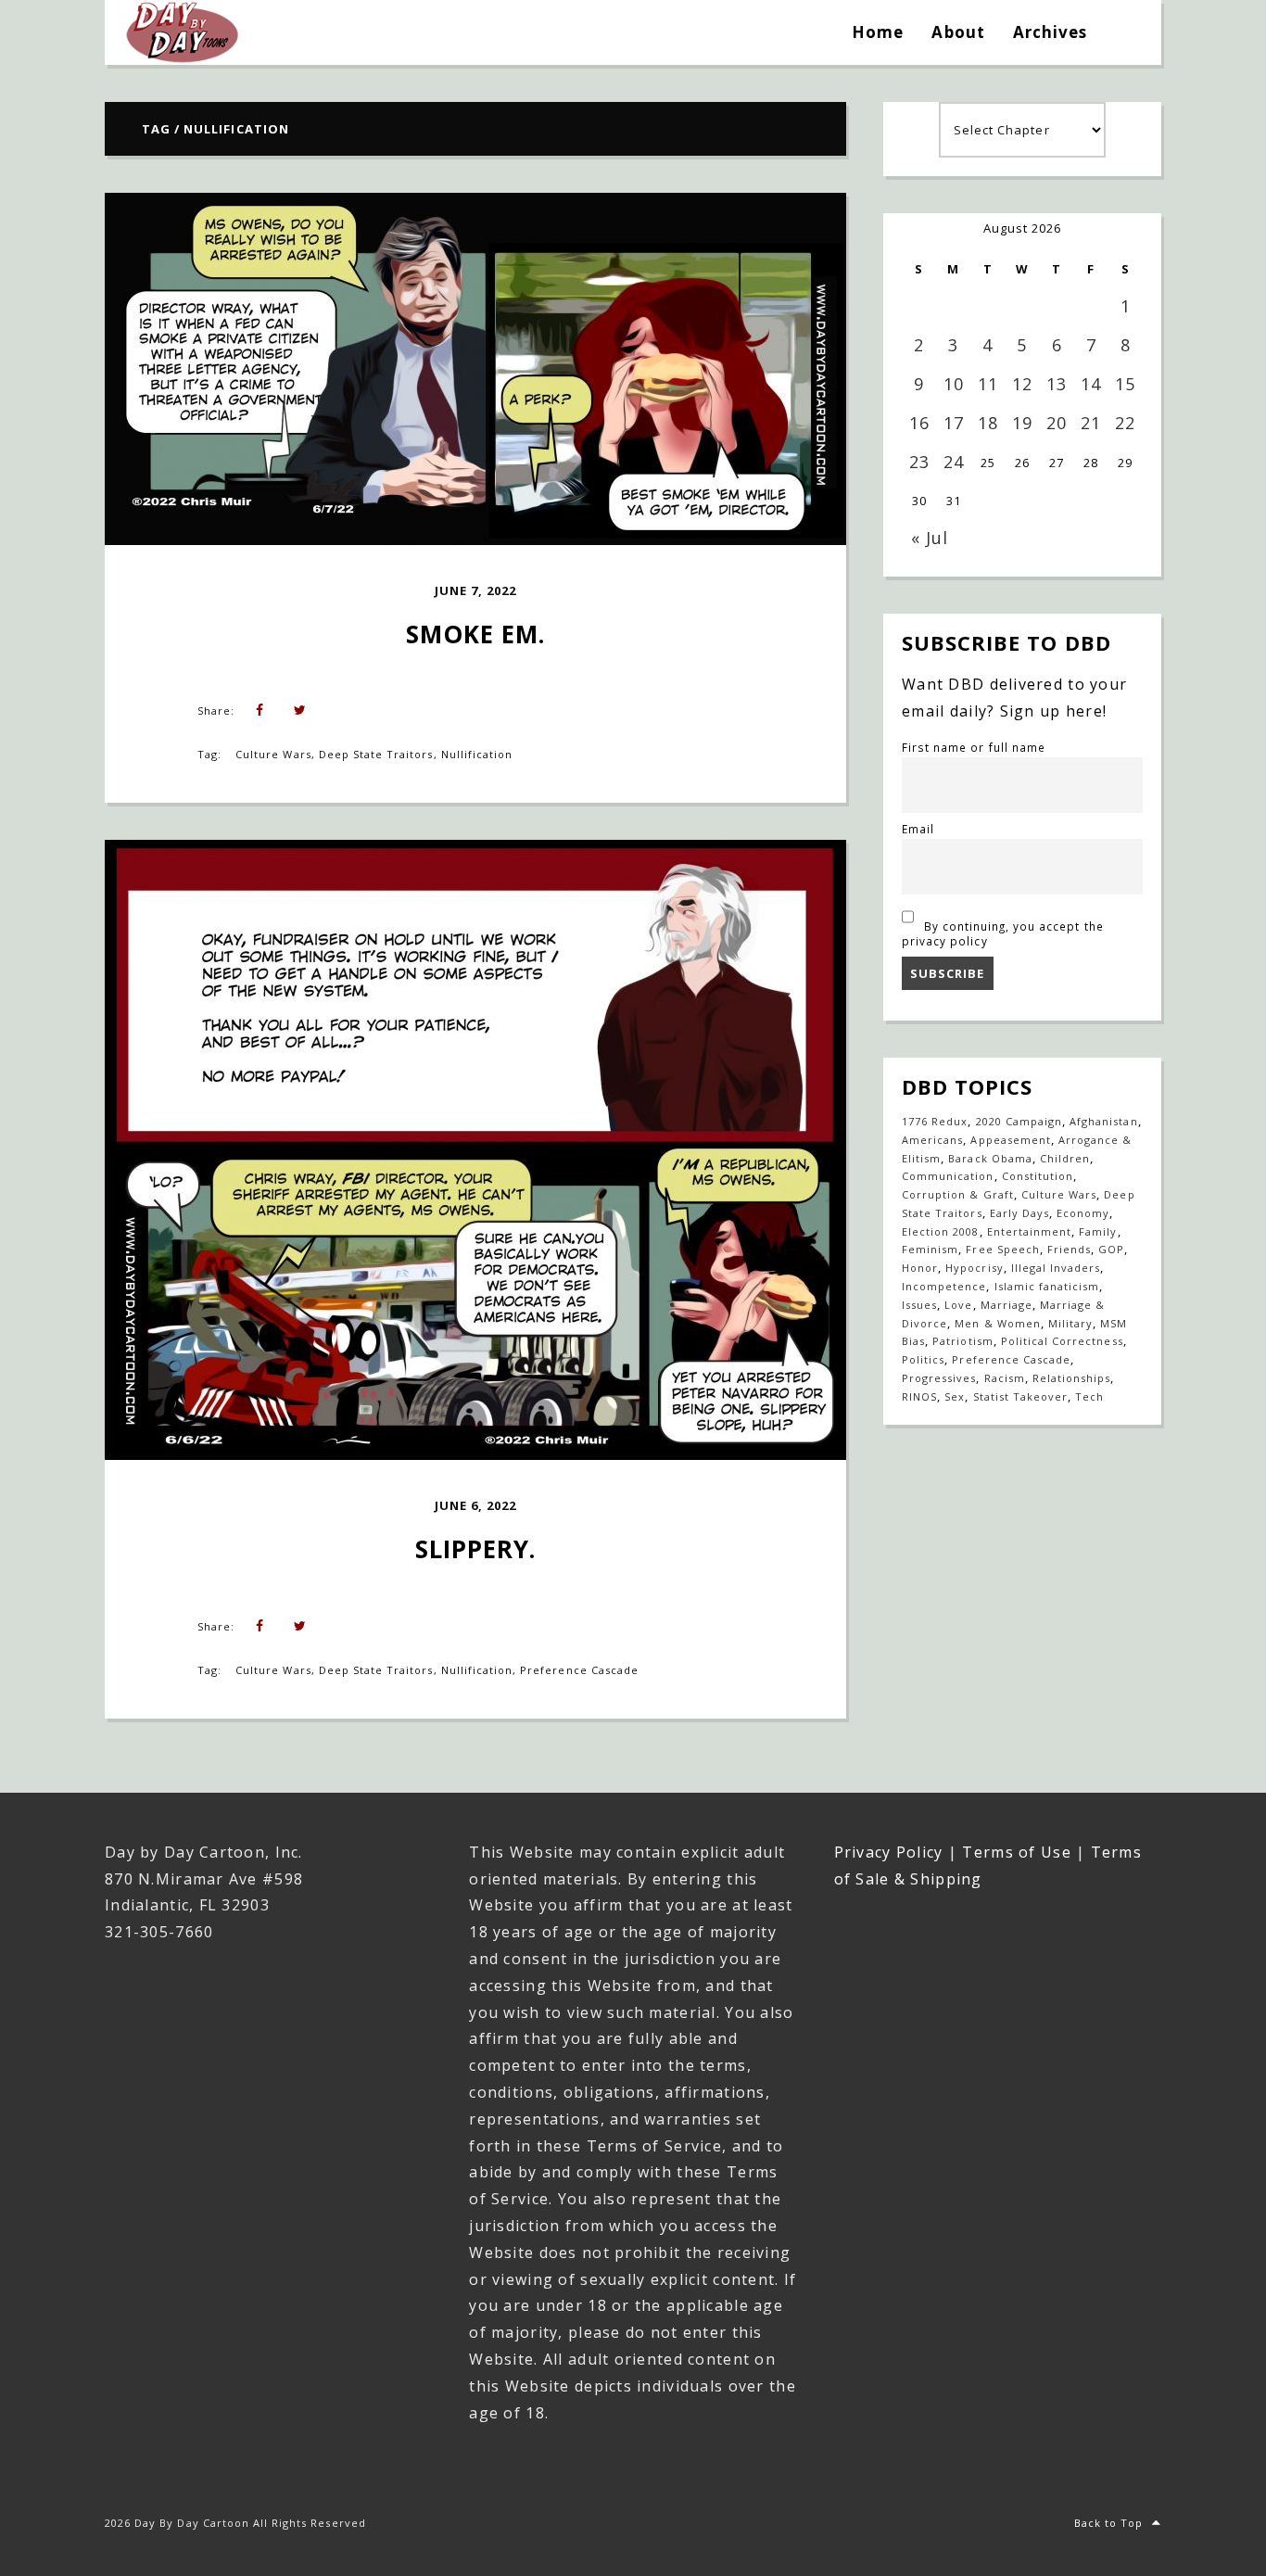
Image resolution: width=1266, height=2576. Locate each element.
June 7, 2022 (475, 590)
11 (988, 384)
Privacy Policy (889, 1852)
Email (918, 829)
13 (1057, 384)
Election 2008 (941, 1231)
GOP (1111, 1249)
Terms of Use (1016, 1852)
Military (1070, 1323)
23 (919, 462)
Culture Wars (273, 754)
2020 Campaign (1019, 1121)
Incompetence (944, 1286)
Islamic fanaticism (1047, 1286)
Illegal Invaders (1056, 1268)
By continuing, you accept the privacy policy (1003, 933)
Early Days (1019, 1213)
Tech (1089, 1396)
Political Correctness (1062, 1341)
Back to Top (1108, 2523)
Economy (1083, 1213)
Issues (919, 1305)
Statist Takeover (1021, 1396)
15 (1125, 384)
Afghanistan (1103, 1121)
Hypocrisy (974, 1268)
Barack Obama (990, 1158)
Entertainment (1030, 1231)
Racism (1005, 1378)
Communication (948, 1176)
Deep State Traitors (376, 754)
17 (954, 423)
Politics (923, 1359)
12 (1022, 384)
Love (958, 1305)
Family (1098, 1231)
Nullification (477, 754)
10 (954, 384)
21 (1091, 423)
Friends (1069, 1249)
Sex (955, 1396)
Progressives (939, 1378)
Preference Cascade (579, 1670)
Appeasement (1010, 1140)
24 (954, 462)
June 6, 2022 (475, 1505)
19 (1022, 423)
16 (919, 423)
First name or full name (974, 747)
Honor (920, 1268)
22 (1125, 423)
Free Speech (1002, 1249)
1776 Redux (935, 1121)
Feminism (930, 1249)
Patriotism (962, 1341)
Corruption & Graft (958, 1194)
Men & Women (997, 1323)
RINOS (919, 1396)
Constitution (1038, 1176)
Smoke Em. (475, 634)
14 (1091, 384)
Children (1065, 1158)
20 (1057, 423)
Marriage (1006, 1305)
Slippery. (475, 1549)
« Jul (930, 538)
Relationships (1072, 1378)
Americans (932, 1140)
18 (988, 423)
